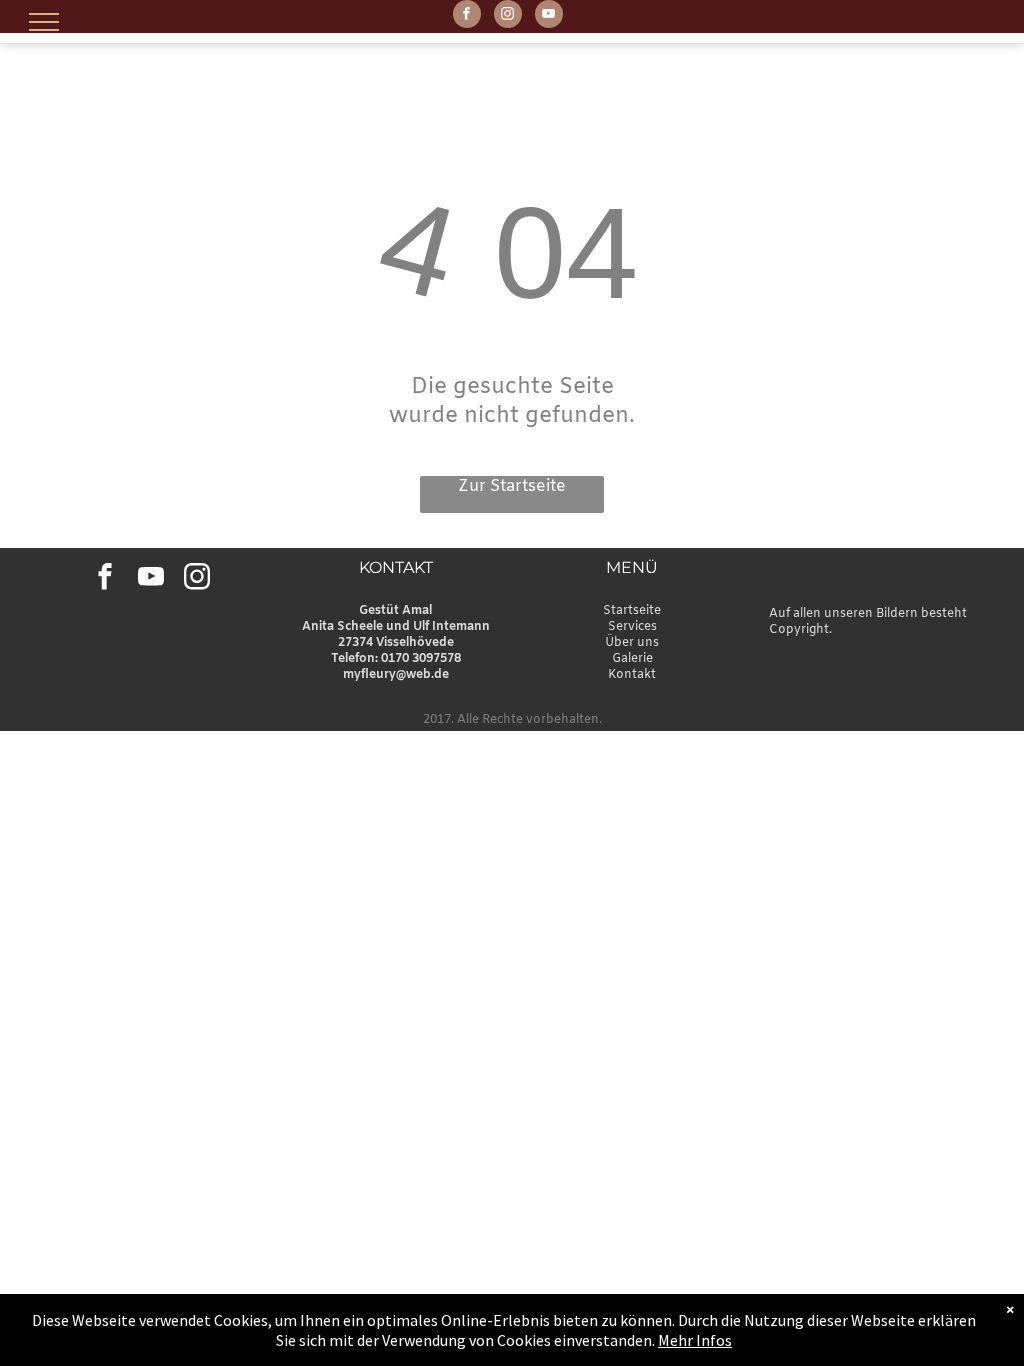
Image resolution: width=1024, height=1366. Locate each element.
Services (632, 627)
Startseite (632, 611)
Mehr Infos (695, 1340)
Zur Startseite (512, 486)
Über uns (632, 643)
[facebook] (467, 16)
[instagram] (508, 16)
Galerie (632, 659)
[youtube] (549, 16)
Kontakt (632, 675)
